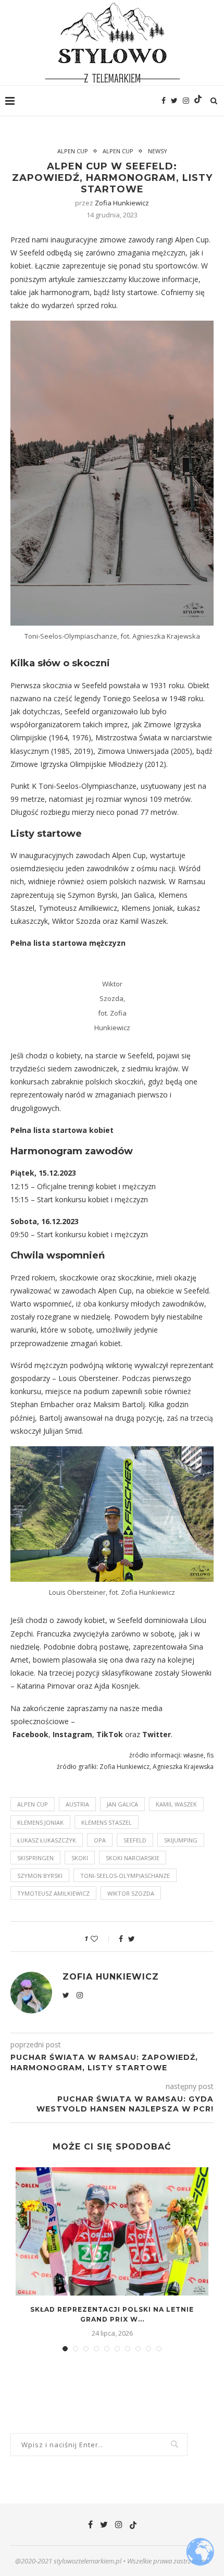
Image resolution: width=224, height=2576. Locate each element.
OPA (100, 1840)
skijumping (181, 1840)
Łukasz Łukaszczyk (47, 1840)
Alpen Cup (73, 151)
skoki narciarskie (133, 1858)
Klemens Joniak (40, 1822)
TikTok (110, 1734)
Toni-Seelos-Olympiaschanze (125, 1876)
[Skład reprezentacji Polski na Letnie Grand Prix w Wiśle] (112, 2232)
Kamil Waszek (176, 1804)
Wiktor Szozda (131, 1893)
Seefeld (135, 1840)
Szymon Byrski (40, 1876)
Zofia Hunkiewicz (122, 203)
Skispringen (35, 1858)
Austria (77, 1804)
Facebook (30, 1734)
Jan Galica (122, 1804)
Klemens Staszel (107, 1822)
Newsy (158, 151)
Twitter (157, 1734)
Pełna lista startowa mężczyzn (68, 943)
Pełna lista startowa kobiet (62, 1130)
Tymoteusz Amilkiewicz (53, 1893)
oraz (133, 1734)
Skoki (80, 1858)
